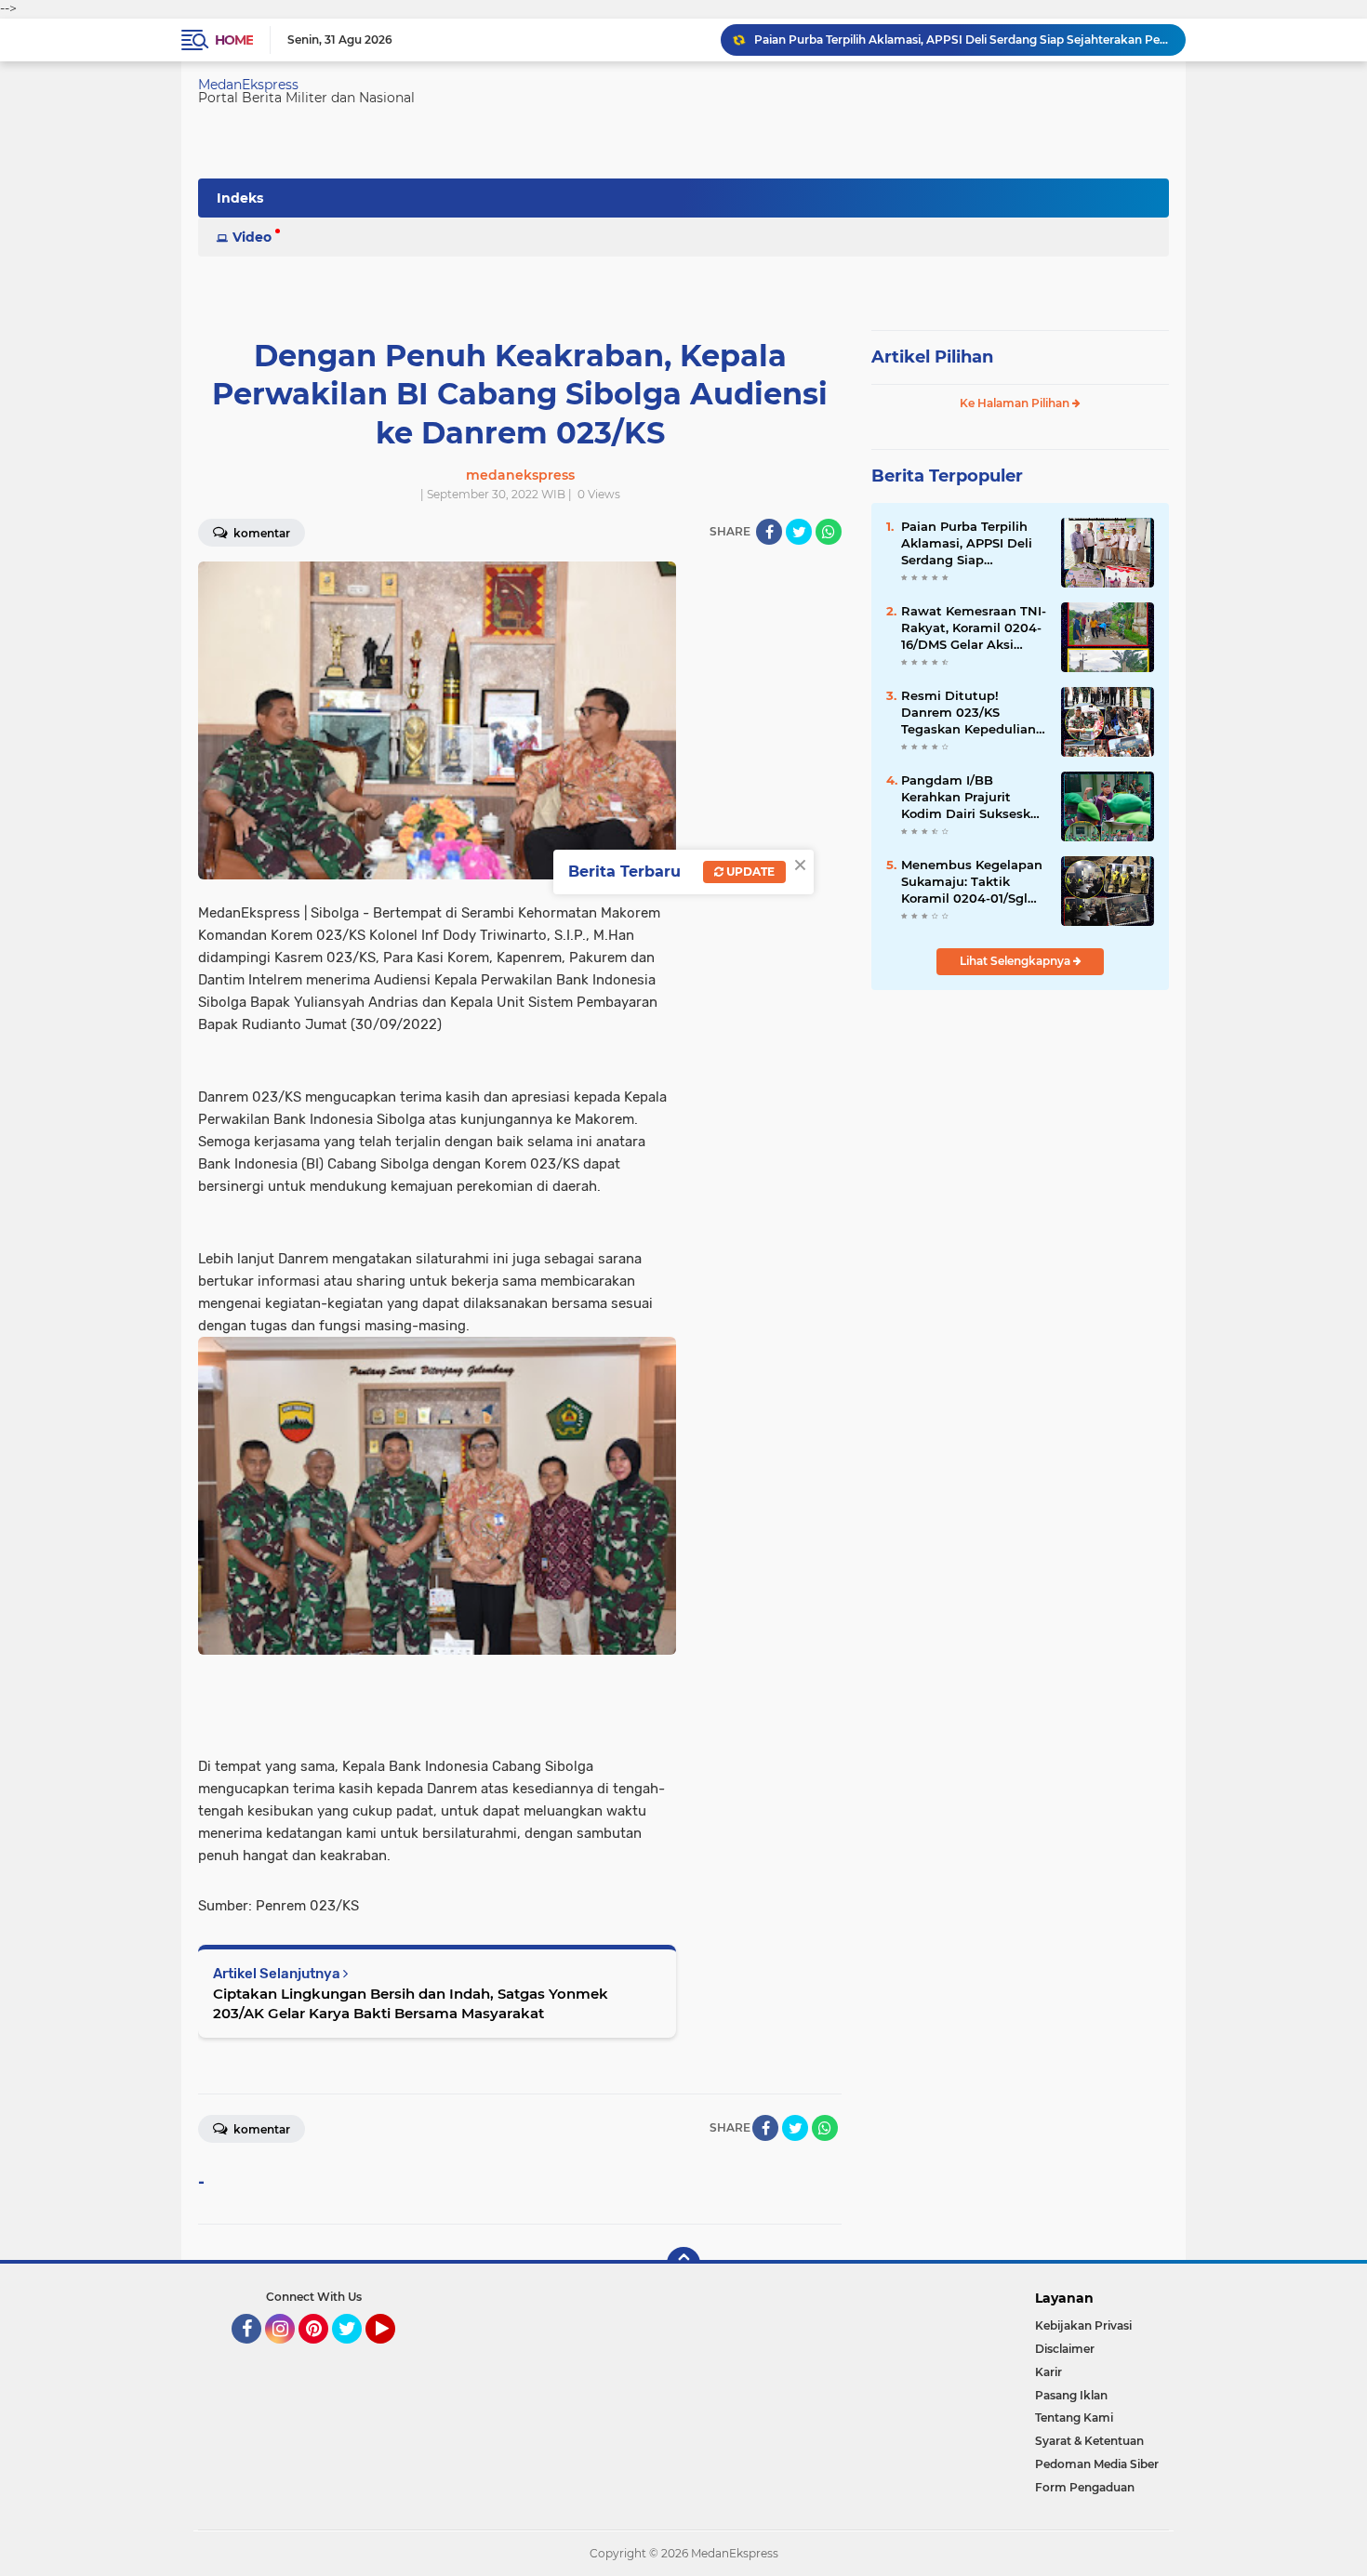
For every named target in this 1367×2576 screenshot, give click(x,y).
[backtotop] (683, 2264)
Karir (1048, 2372)
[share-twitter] (799, 532)
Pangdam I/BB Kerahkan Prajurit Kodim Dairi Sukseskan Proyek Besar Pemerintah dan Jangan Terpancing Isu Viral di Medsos (974, 798)
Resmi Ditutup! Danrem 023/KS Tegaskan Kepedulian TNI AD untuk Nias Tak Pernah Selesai (973, 713)
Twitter (355, 2352)
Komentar (260, 533)
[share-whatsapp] (829, 532)
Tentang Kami (1074, 2417)
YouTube (393, 2352)
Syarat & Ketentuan (1089, 2441)
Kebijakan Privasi (1083, 2325)
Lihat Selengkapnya (1016, 961)
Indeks (240, 198)
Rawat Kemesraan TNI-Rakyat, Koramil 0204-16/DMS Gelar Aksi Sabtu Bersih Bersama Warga (974, 628)
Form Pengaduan (1085, 2487)
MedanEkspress (248, 85)
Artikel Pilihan (932, 357)
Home (234, 40)
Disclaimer (1065, 2349)
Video (252, 237)
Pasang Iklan (1071, 2395)
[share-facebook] (769, 532)
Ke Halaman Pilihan (1016, 403)
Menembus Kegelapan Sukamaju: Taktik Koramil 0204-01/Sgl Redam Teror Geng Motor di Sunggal (972, 882)
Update (749, 872)
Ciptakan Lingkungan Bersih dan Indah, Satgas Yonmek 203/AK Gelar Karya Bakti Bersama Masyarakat (411, 2003)
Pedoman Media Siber (1097, 2464)
